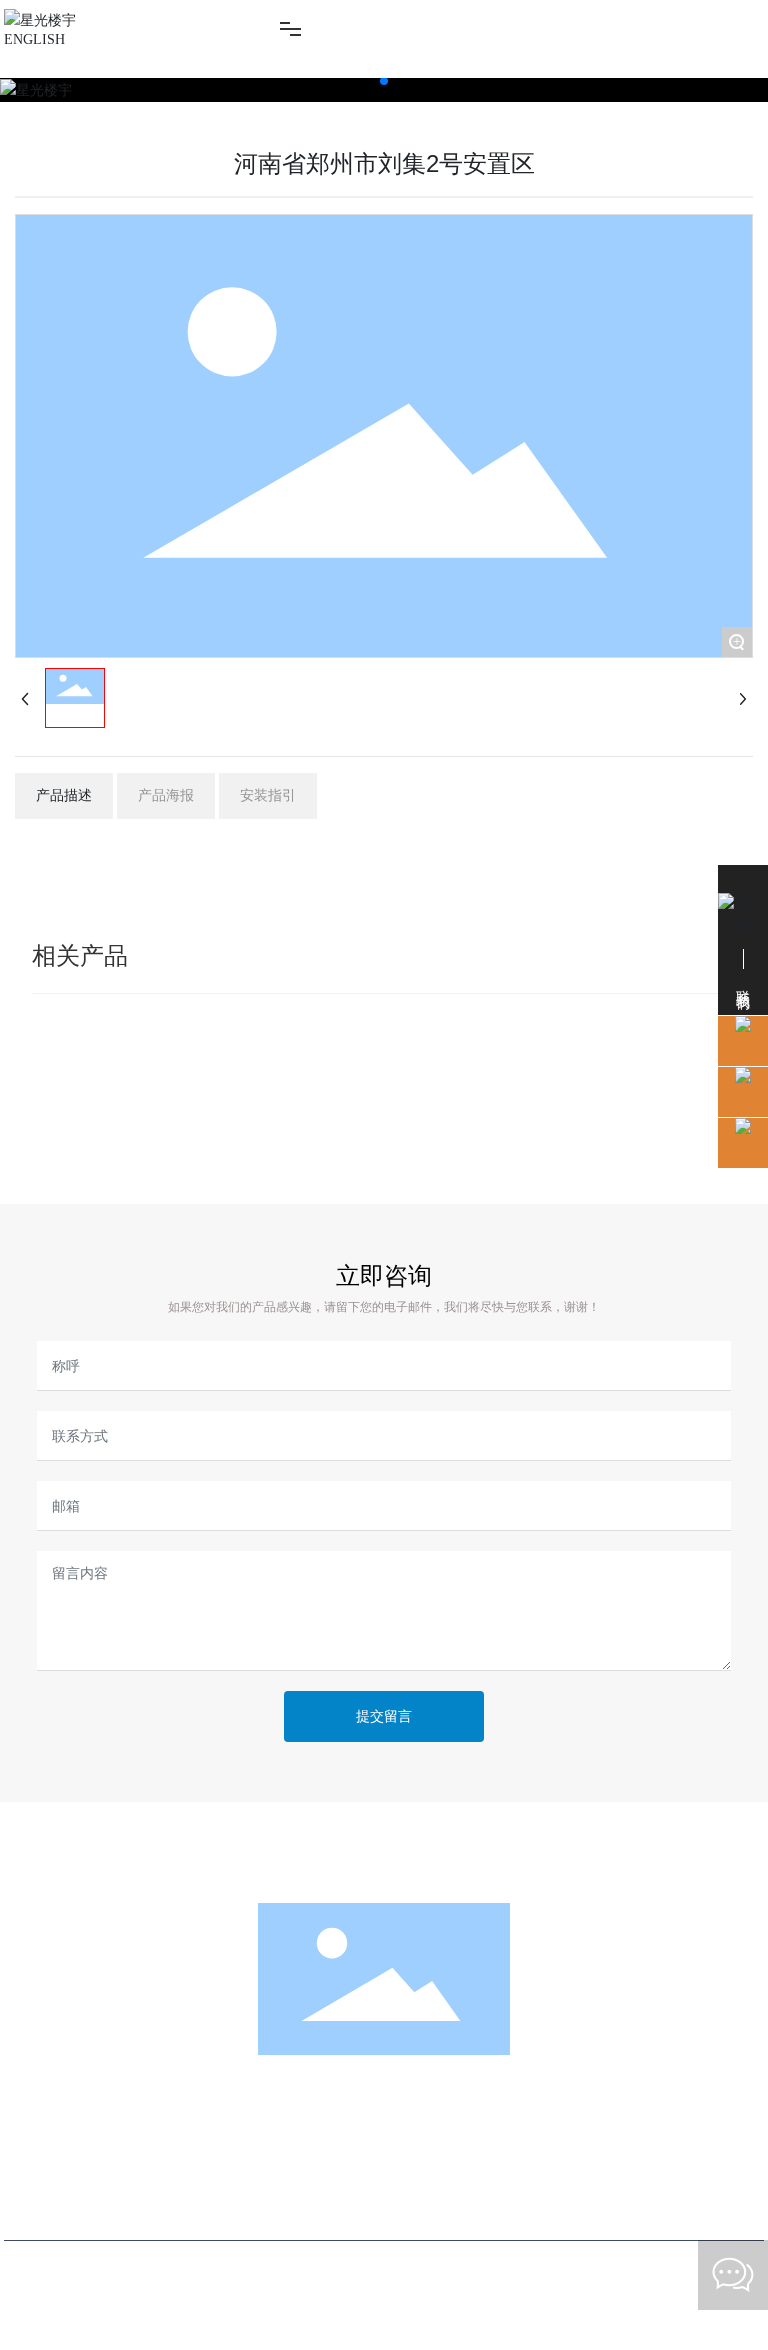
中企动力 (532, 2268)
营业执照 (671, 2268)
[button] (384, 81)
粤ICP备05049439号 (384, 2292)
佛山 (578, 2268)
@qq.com (446, 2211)
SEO (617, 2268)
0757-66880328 (405, 2186)
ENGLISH (34, 39)
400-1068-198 (388, 2123)
